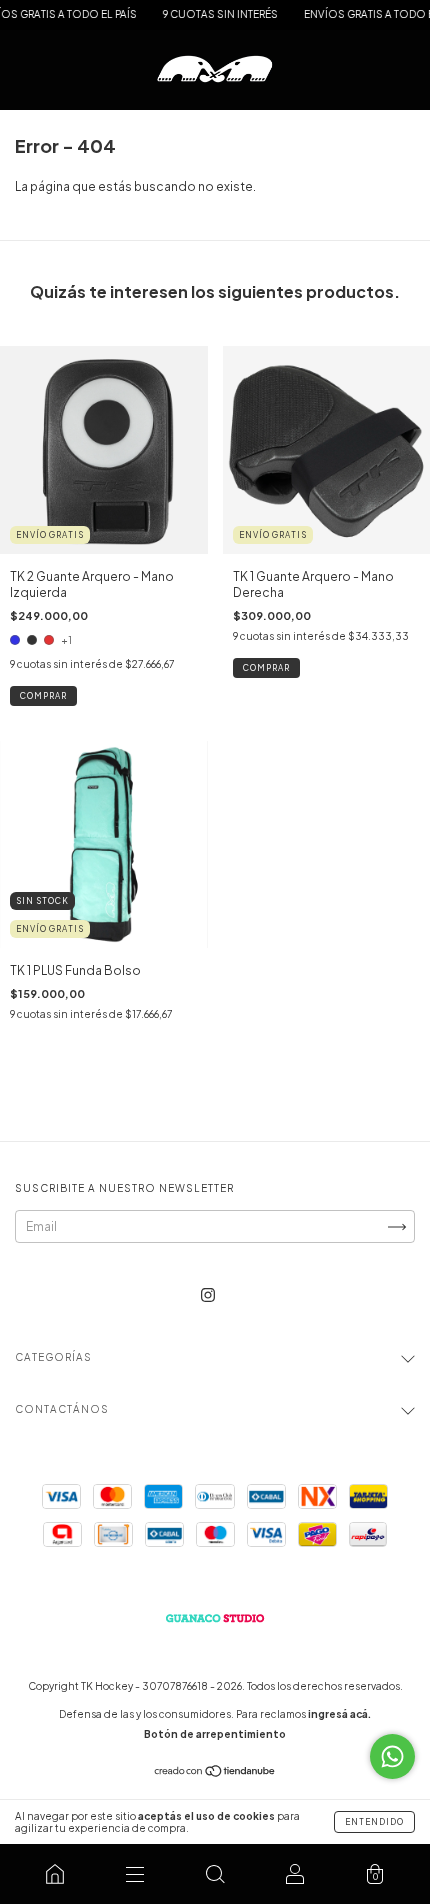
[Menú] (135, 1874)
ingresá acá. (339, 1714)
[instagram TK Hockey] (208, 1294)
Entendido (374, 1822)
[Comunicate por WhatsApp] (392, 1756)
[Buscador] (215, 1874)
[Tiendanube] (215, 1773)
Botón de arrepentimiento (215, 1734)
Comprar (43, 696)
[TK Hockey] (55, 1874)
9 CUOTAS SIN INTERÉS (207, 14)
